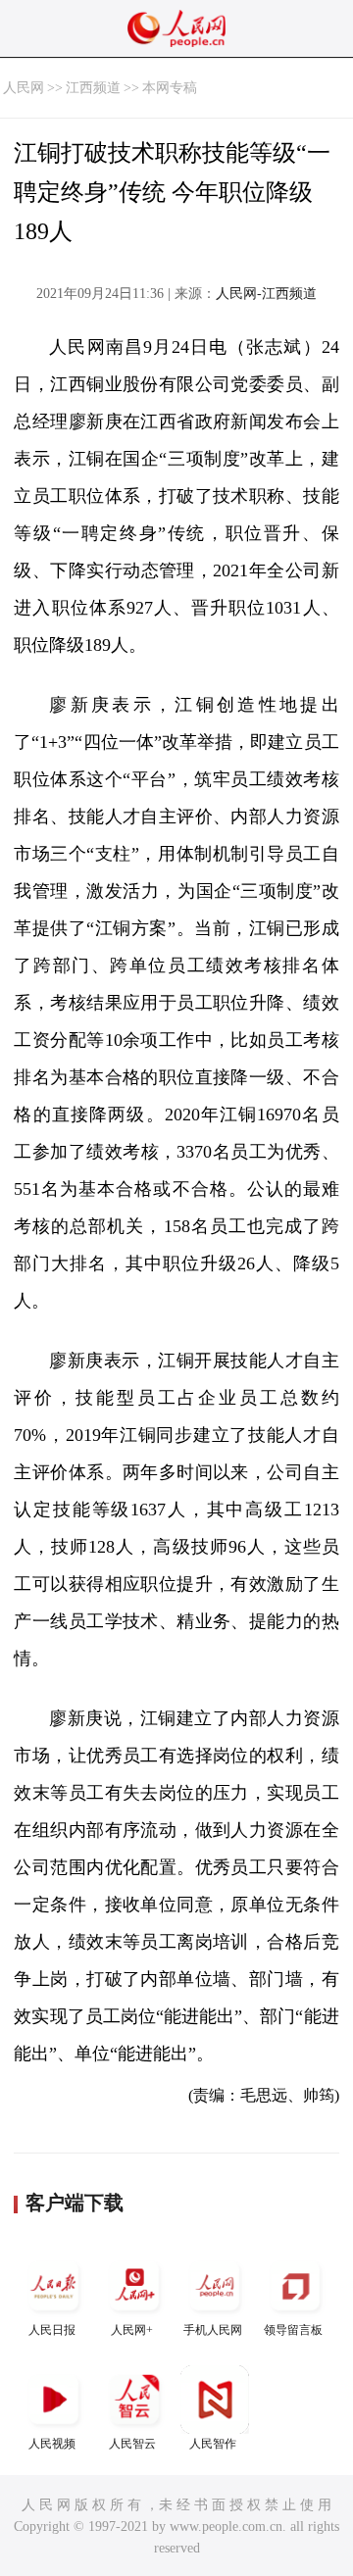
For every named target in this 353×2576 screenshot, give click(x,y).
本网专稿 (170, 88)
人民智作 (213, 2444)
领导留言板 (293, 2330)
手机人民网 (213, 2330)
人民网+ (132, 2330)
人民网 (24, 88)
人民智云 (132, 2444)
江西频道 (93, 88)
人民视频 (52, 2444)
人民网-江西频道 (266, 294)
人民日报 (52, 2330)
